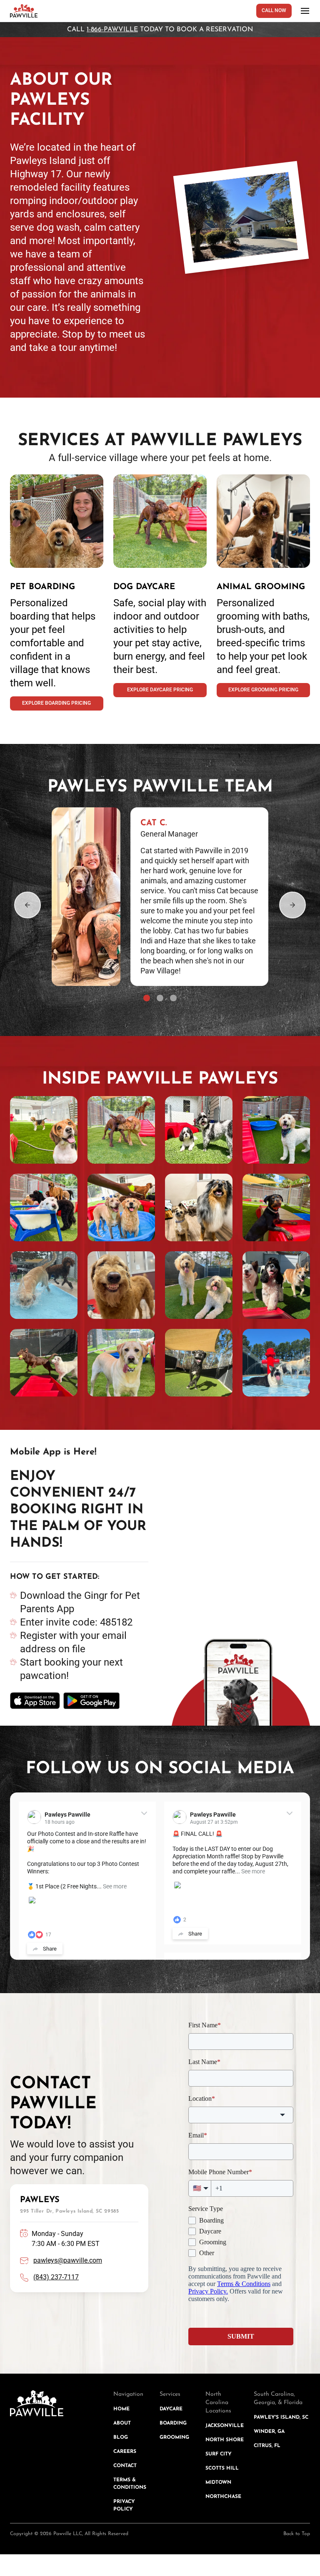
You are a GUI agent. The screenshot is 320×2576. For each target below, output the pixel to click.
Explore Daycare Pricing (160, 690)
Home (121, 2409)
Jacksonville (225, 2426)
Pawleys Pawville (67, 1815)
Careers (125, 2452)
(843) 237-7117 (56, 2277)
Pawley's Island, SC (281, 2417)
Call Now (274, 10)
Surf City (219, 2454)
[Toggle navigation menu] (305, 11)
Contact (125, 2466)
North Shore (225, 2440)
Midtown (218, 2483)
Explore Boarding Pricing (56, 703)
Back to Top (297, 2534)
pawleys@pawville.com (68, 2260)
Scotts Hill (222, 2468)
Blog (121, 2437)
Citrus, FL (267, 2446)
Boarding (173, 2423)
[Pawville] (24, 11)
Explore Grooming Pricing (263, 690)
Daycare (171, 2409)
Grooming (174, 2437)
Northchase (223, 2497)
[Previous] (27, 905)
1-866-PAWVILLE (112, 30)
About (122, 2423)
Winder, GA (269, 2432)
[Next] (292, 905)
